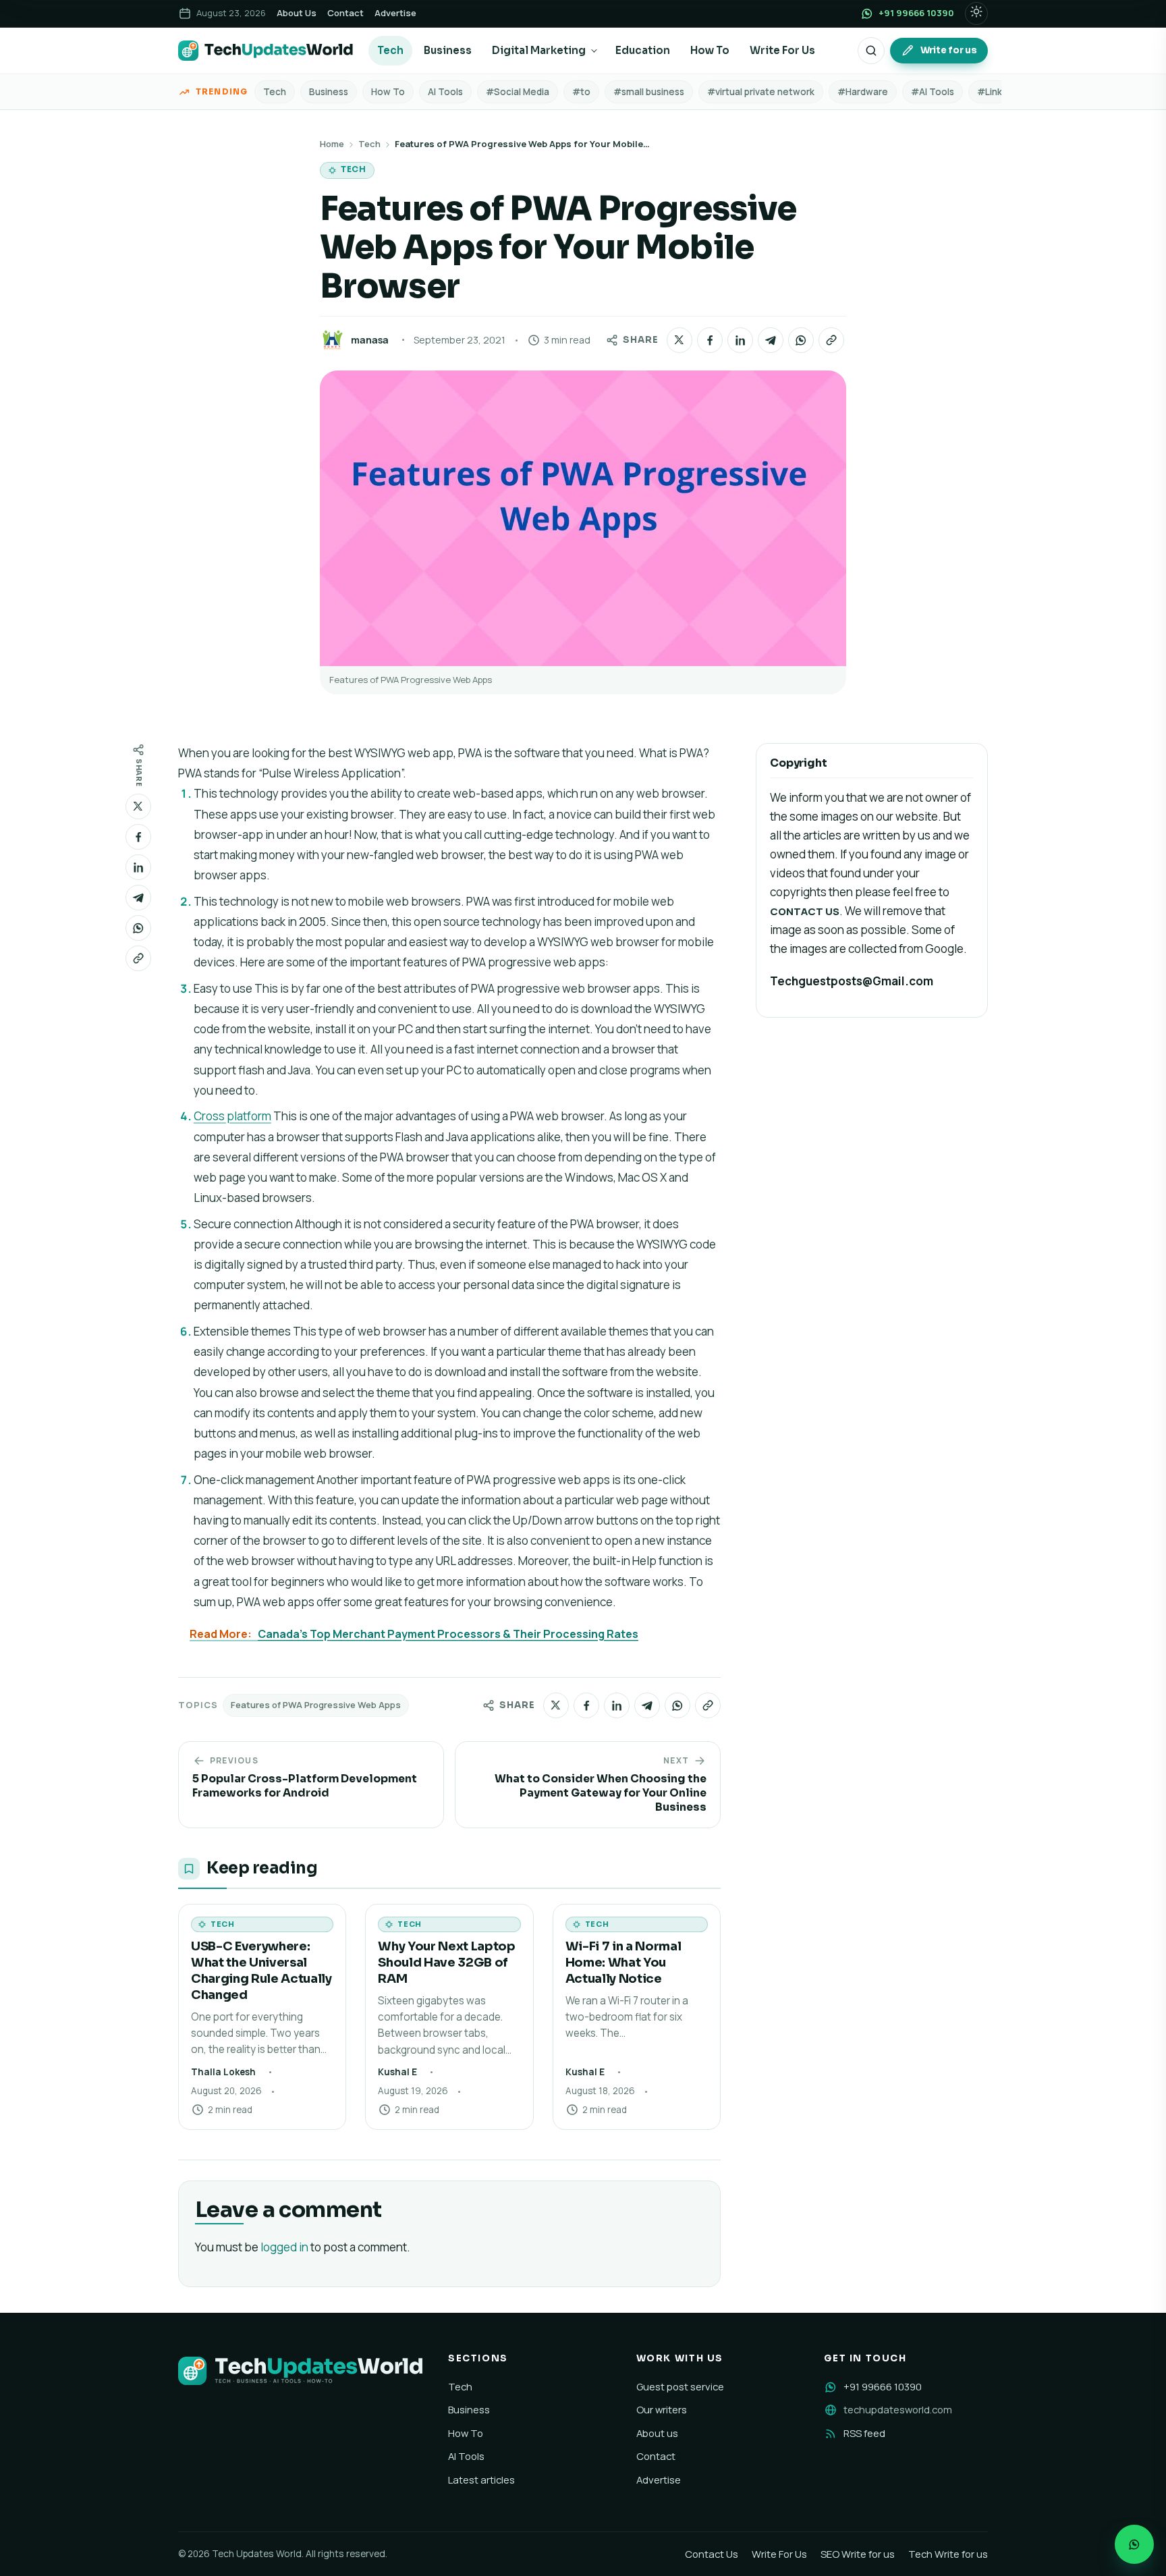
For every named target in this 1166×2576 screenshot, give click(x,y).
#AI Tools (933, 92)
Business (448, 50)
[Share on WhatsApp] (801, 340)
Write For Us (782, 50)
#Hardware (863, 92)
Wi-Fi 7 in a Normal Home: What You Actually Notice (623, 1962)
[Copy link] (831, 340)
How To (710, 50)
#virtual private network (761, 92)
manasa (370, 340)
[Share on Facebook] (710, 340)
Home (332, 144)
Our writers (662, 2409)
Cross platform (232, 1116)
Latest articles (481, 2479)
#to (581, 92)
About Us (297, 13)
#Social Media (518, 92)
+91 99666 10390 (883, 2386)
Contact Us (712, 2554)
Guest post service (680, 2386)
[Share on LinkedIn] (740, 340)
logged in (284, 2247)
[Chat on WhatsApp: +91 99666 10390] (1134, 2544)
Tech (390, 50)
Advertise (395, 13)
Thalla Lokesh (223, 2072)
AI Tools (445, 92)
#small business (649, 92)
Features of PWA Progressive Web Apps (316, 1705)
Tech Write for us (948, 2554)
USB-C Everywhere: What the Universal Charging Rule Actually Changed (261, 1970)
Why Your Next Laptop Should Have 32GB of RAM (446, 1962)
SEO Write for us (858, 2554)
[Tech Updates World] (266, 51)
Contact (345, 13)
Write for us (949, 50)
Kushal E (397, 2072)
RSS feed (864, 2433)
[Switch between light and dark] (976, 13)
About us (657, 2433)
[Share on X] (679, 340)
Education (643, 50)
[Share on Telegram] (771, 340)
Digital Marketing (539, 50)
